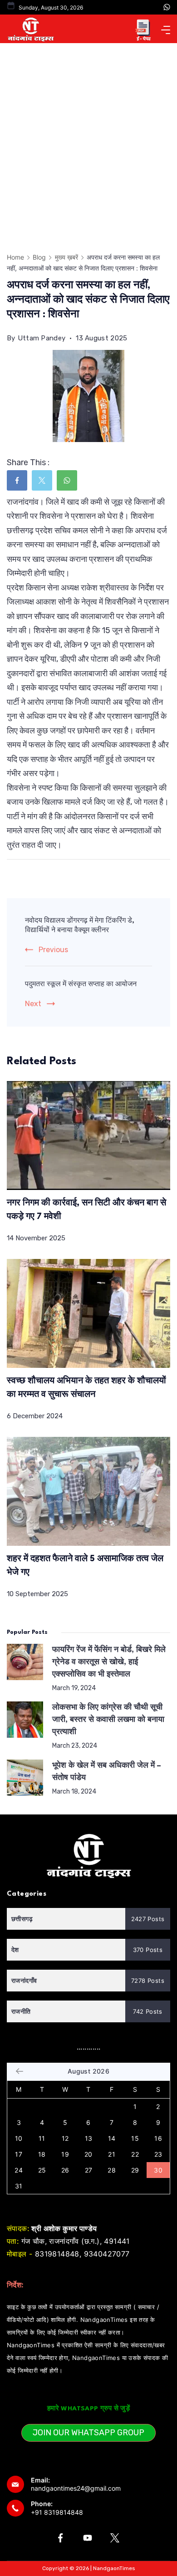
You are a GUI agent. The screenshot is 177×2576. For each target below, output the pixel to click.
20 (88, 2154)
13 (89, 2138)
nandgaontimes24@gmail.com (76, 2488)
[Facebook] (60, 2538)
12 (65, 2138)
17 (19, 2154)
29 (135, 2170)
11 (42, 2138)
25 (42, 2170)
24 (19, 2170)
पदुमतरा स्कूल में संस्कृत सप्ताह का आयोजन (81, 985)
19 (65, 2154)
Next (33, 1004)
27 (89, 2170)
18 (42, 2154)
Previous (53, 950)
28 (112, 2170)
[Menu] (166, 30)
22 (135, 2154)
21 (112, 2154)
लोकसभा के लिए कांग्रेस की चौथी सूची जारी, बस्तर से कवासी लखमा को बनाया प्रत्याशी (108, 1720)
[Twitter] (115, 2538)
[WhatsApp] (167, 7)
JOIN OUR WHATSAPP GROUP (88, 2433)
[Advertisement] (88, 136)
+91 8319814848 (57, 2512)
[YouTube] (88, 2538)
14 (112, 2138)
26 (65, 2170)
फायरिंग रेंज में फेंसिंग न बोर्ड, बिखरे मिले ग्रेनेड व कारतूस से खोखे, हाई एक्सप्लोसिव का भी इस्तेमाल (109, 1662)
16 (158, 2138)
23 (158, 2154)
